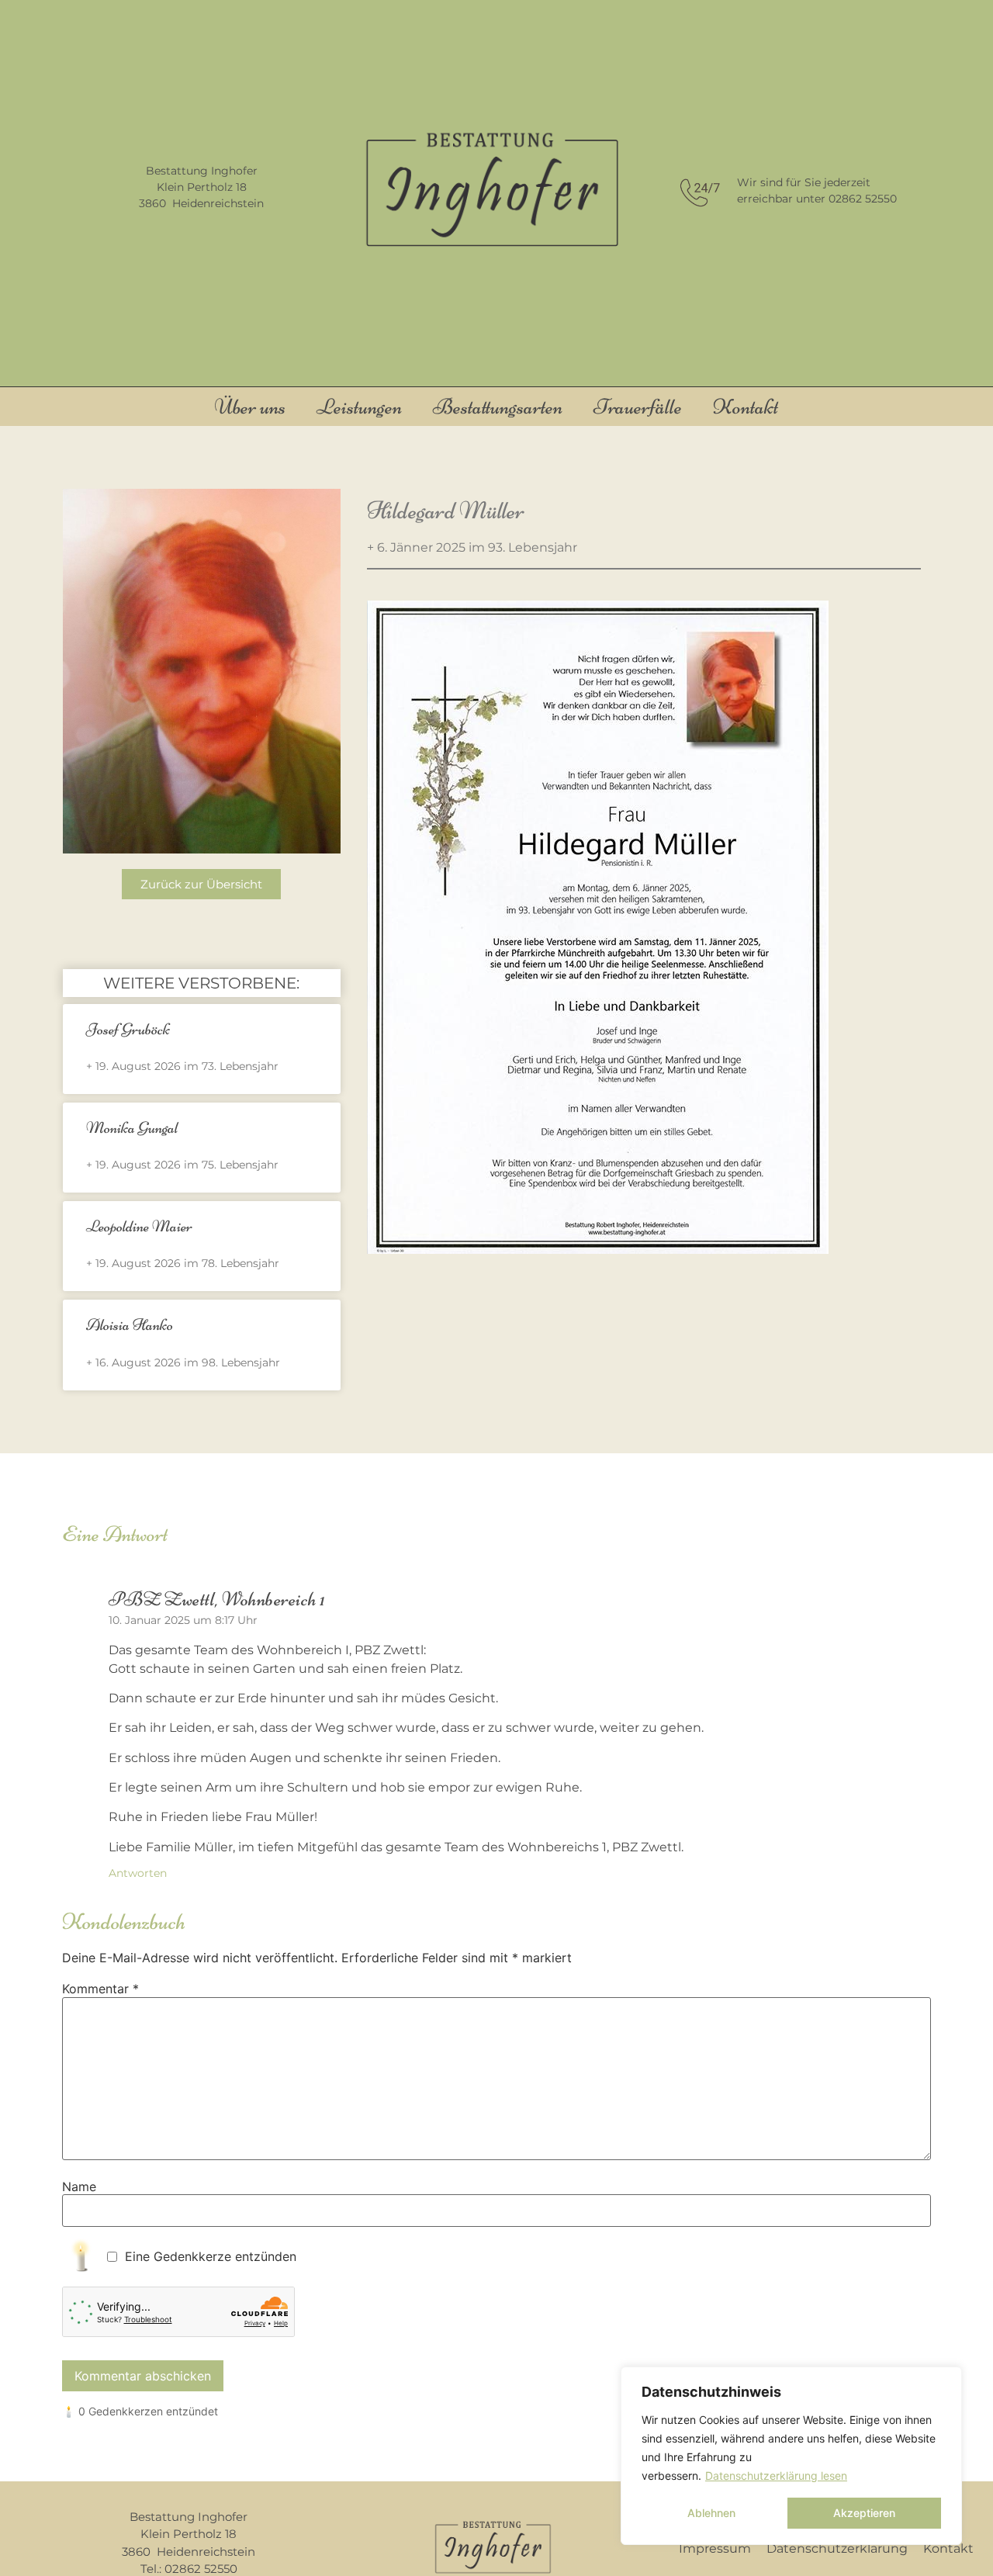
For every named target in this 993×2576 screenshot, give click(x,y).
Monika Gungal (132, 1128)
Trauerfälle (638, 407)
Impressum (715, 2548)
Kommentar (100, 1989)
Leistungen (359, 407)
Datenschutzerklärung (837, 2548)
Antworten (138, 1873)
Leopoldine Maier (139, 1226)
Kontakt (746, 407)
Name (79, 2186)
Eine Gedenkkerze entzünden (211, 2256)
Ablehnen (711, 2513)
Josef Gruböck (128, 1029)
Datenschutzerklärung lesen (776, 2476)
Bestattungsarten (498, 407)
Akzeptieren (864, 2513)
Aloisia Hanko (130, 1325)
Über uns (250, 407)
